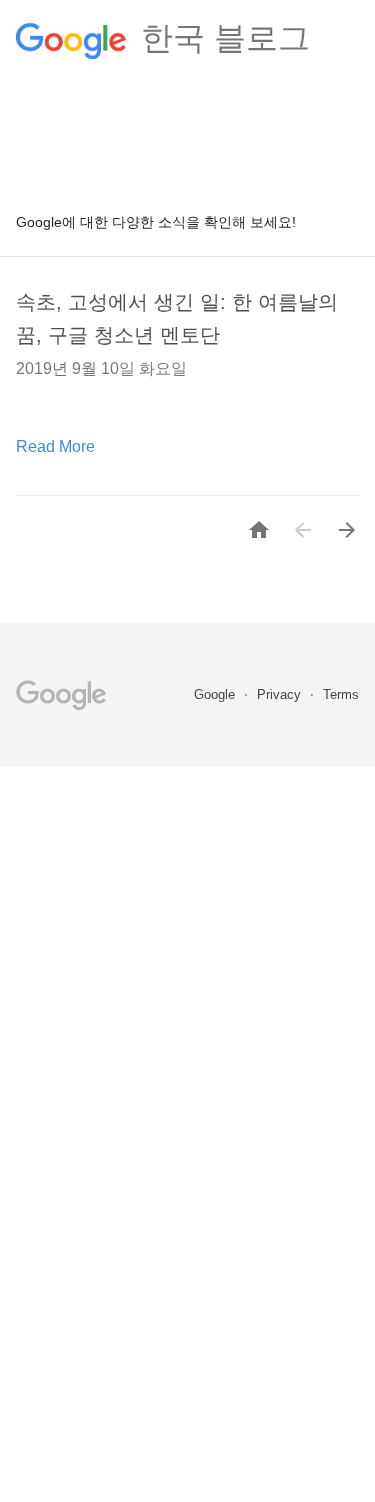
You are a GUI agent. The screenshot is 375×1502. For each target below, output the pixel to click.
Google (216, 694)
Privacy (281, 694)
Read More (55, 446)
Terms (341, 694)
